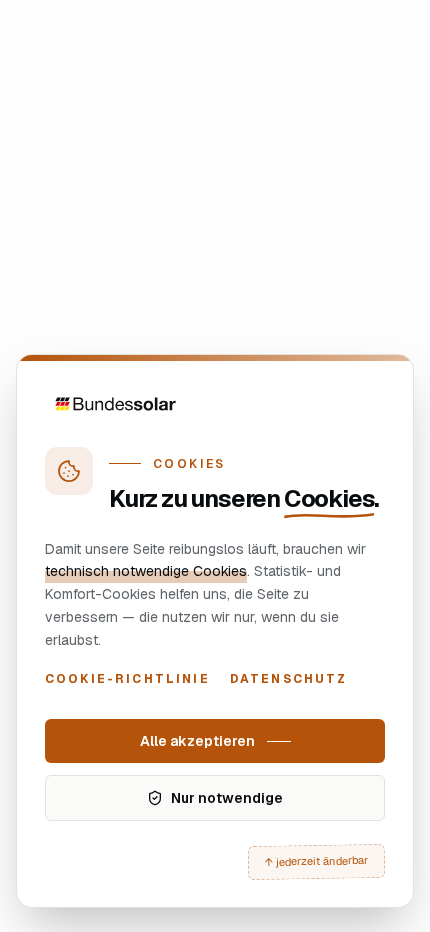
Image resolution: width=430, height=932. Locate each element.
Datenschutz (289, 679)
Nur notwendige (227, 798)
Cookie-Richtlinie (127, 679)
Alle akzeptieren (197, 741)
